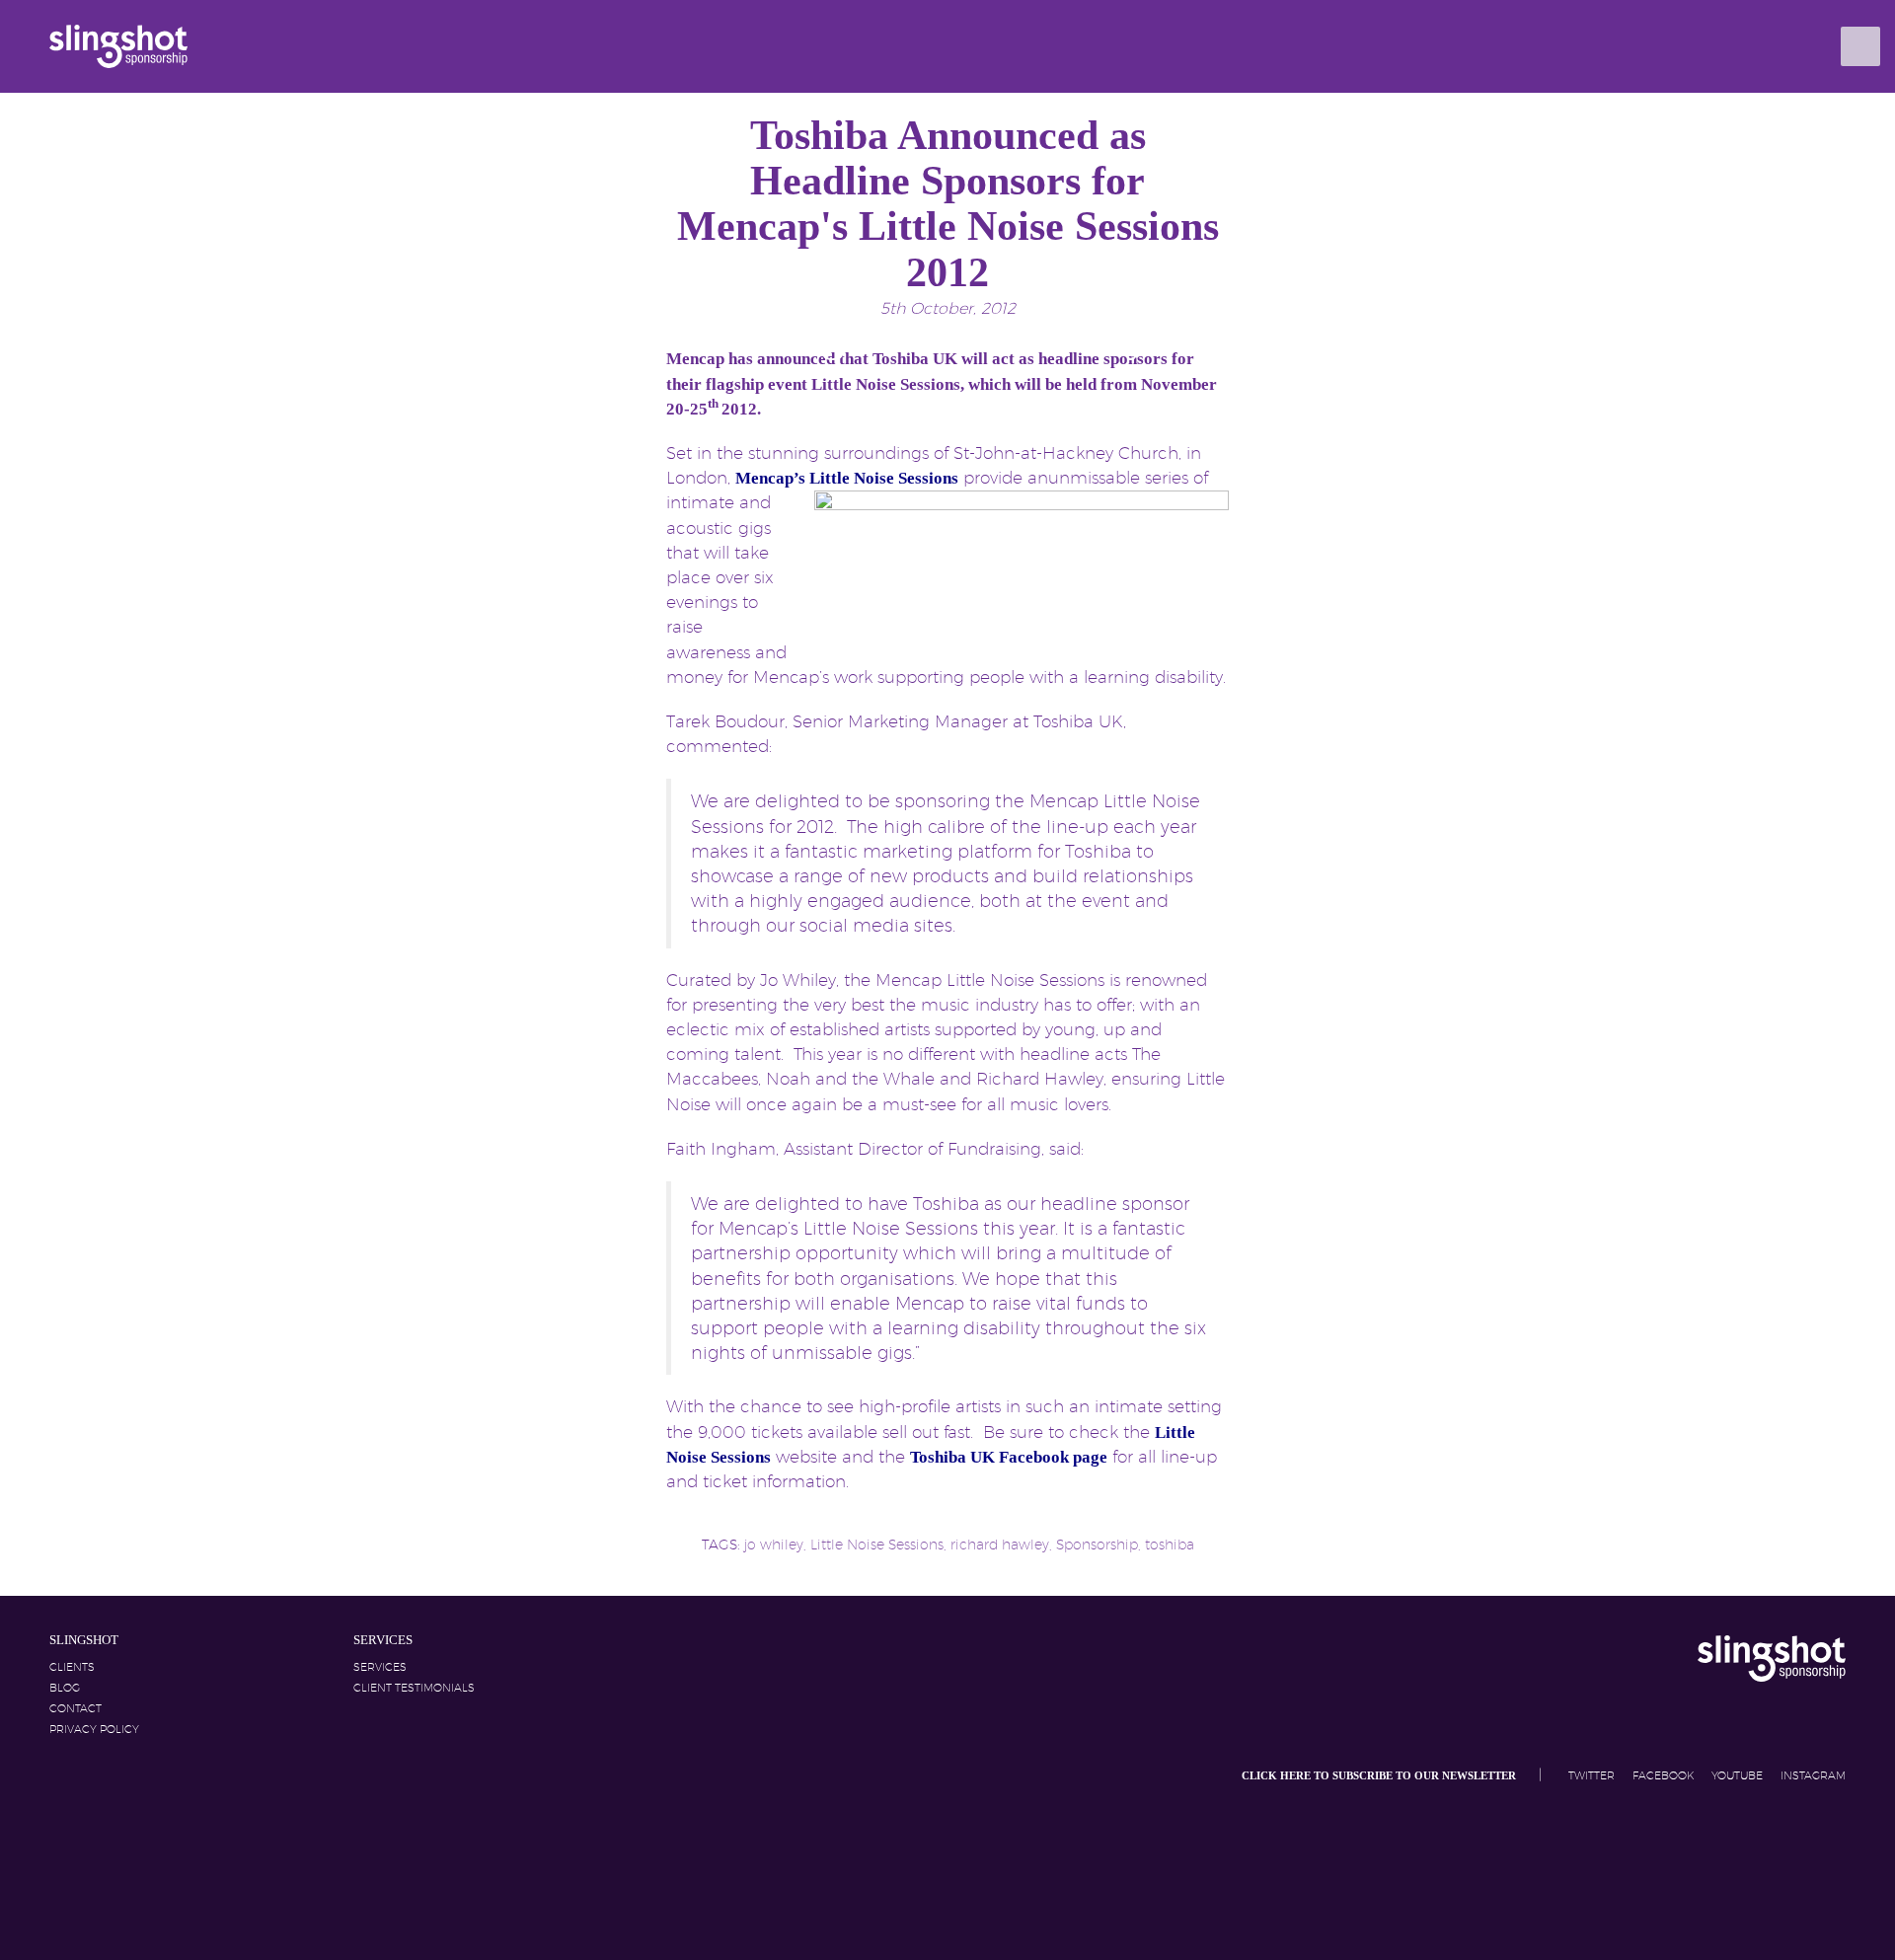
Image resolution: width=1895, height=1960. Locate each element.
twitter (1593, 1775)
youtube (1739, 1775)
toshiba (1170, 1545)
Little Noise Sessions (877, 1545)
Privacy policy (94, 1729)
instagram (1813, 1775)
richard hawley (1000, 1545)
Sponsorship (1097, 1545)
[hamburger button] (1860, 46)
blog (65, 1688)
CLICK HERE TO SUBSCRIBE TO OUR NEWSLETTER (1380, 1776)
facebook (1665, 1775)
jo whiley (774, 1545)
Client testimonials (414, 1688)
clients (72, 1667)
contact (76, 1708)
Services (380, 1667)
